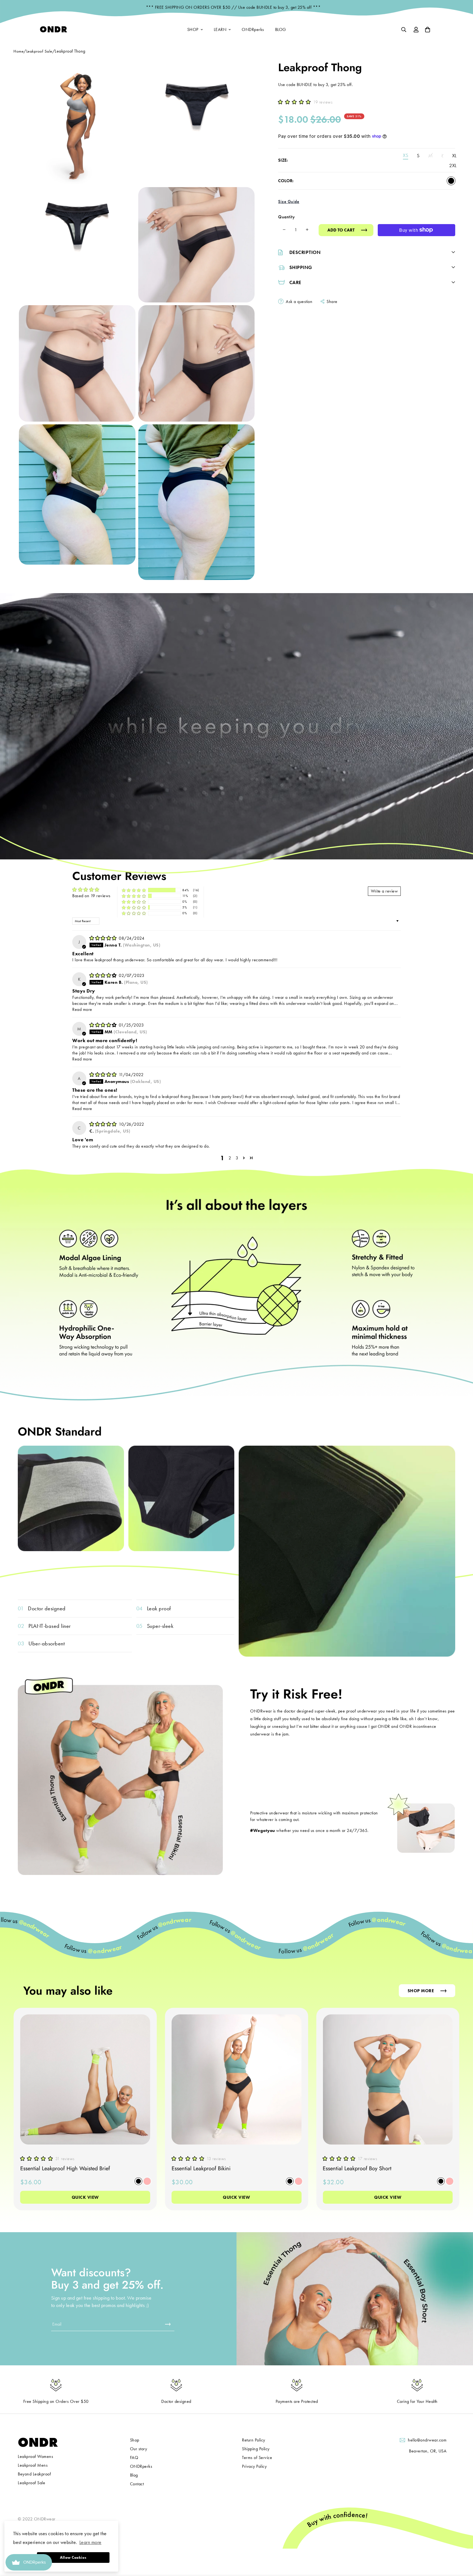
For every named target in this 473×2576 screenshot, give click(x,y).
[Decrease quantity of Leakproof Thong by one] (284, 230)
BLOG (281, 29)
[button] (296, 102)
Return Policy (254, 2440)
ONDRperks (253, 29)
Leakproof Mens (33, 2465)
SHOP (193, 29)
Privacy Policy (254, 2466)
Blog (134, 2475)
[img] (104, 938)
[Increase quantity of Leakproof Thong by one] (307, 230)
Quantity (286, 217)
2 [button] (230, 1158)
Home (18, 51)
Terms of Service (257, 2458)
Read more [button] (82, 1009)
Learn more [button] (90, 2542)
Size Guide (289, 201)
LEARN (220, 29)
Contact (137, 2484)
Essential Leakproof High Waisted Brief (65, 2168)
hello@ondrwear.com (427, 2440)
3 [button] (237, 1158)
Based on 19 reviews (91, 896)
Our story (139, 2449)
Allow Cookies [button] (73, 2557)
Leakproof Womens (35, 2456)
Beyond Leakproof (34, 2474)
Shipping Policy (256, 2449)
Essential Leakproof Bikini (201, 2168)
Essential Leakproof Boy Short (357, 2168)
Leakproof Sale (39, 51)
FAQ (134, 2458)
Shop (135, 2440)
